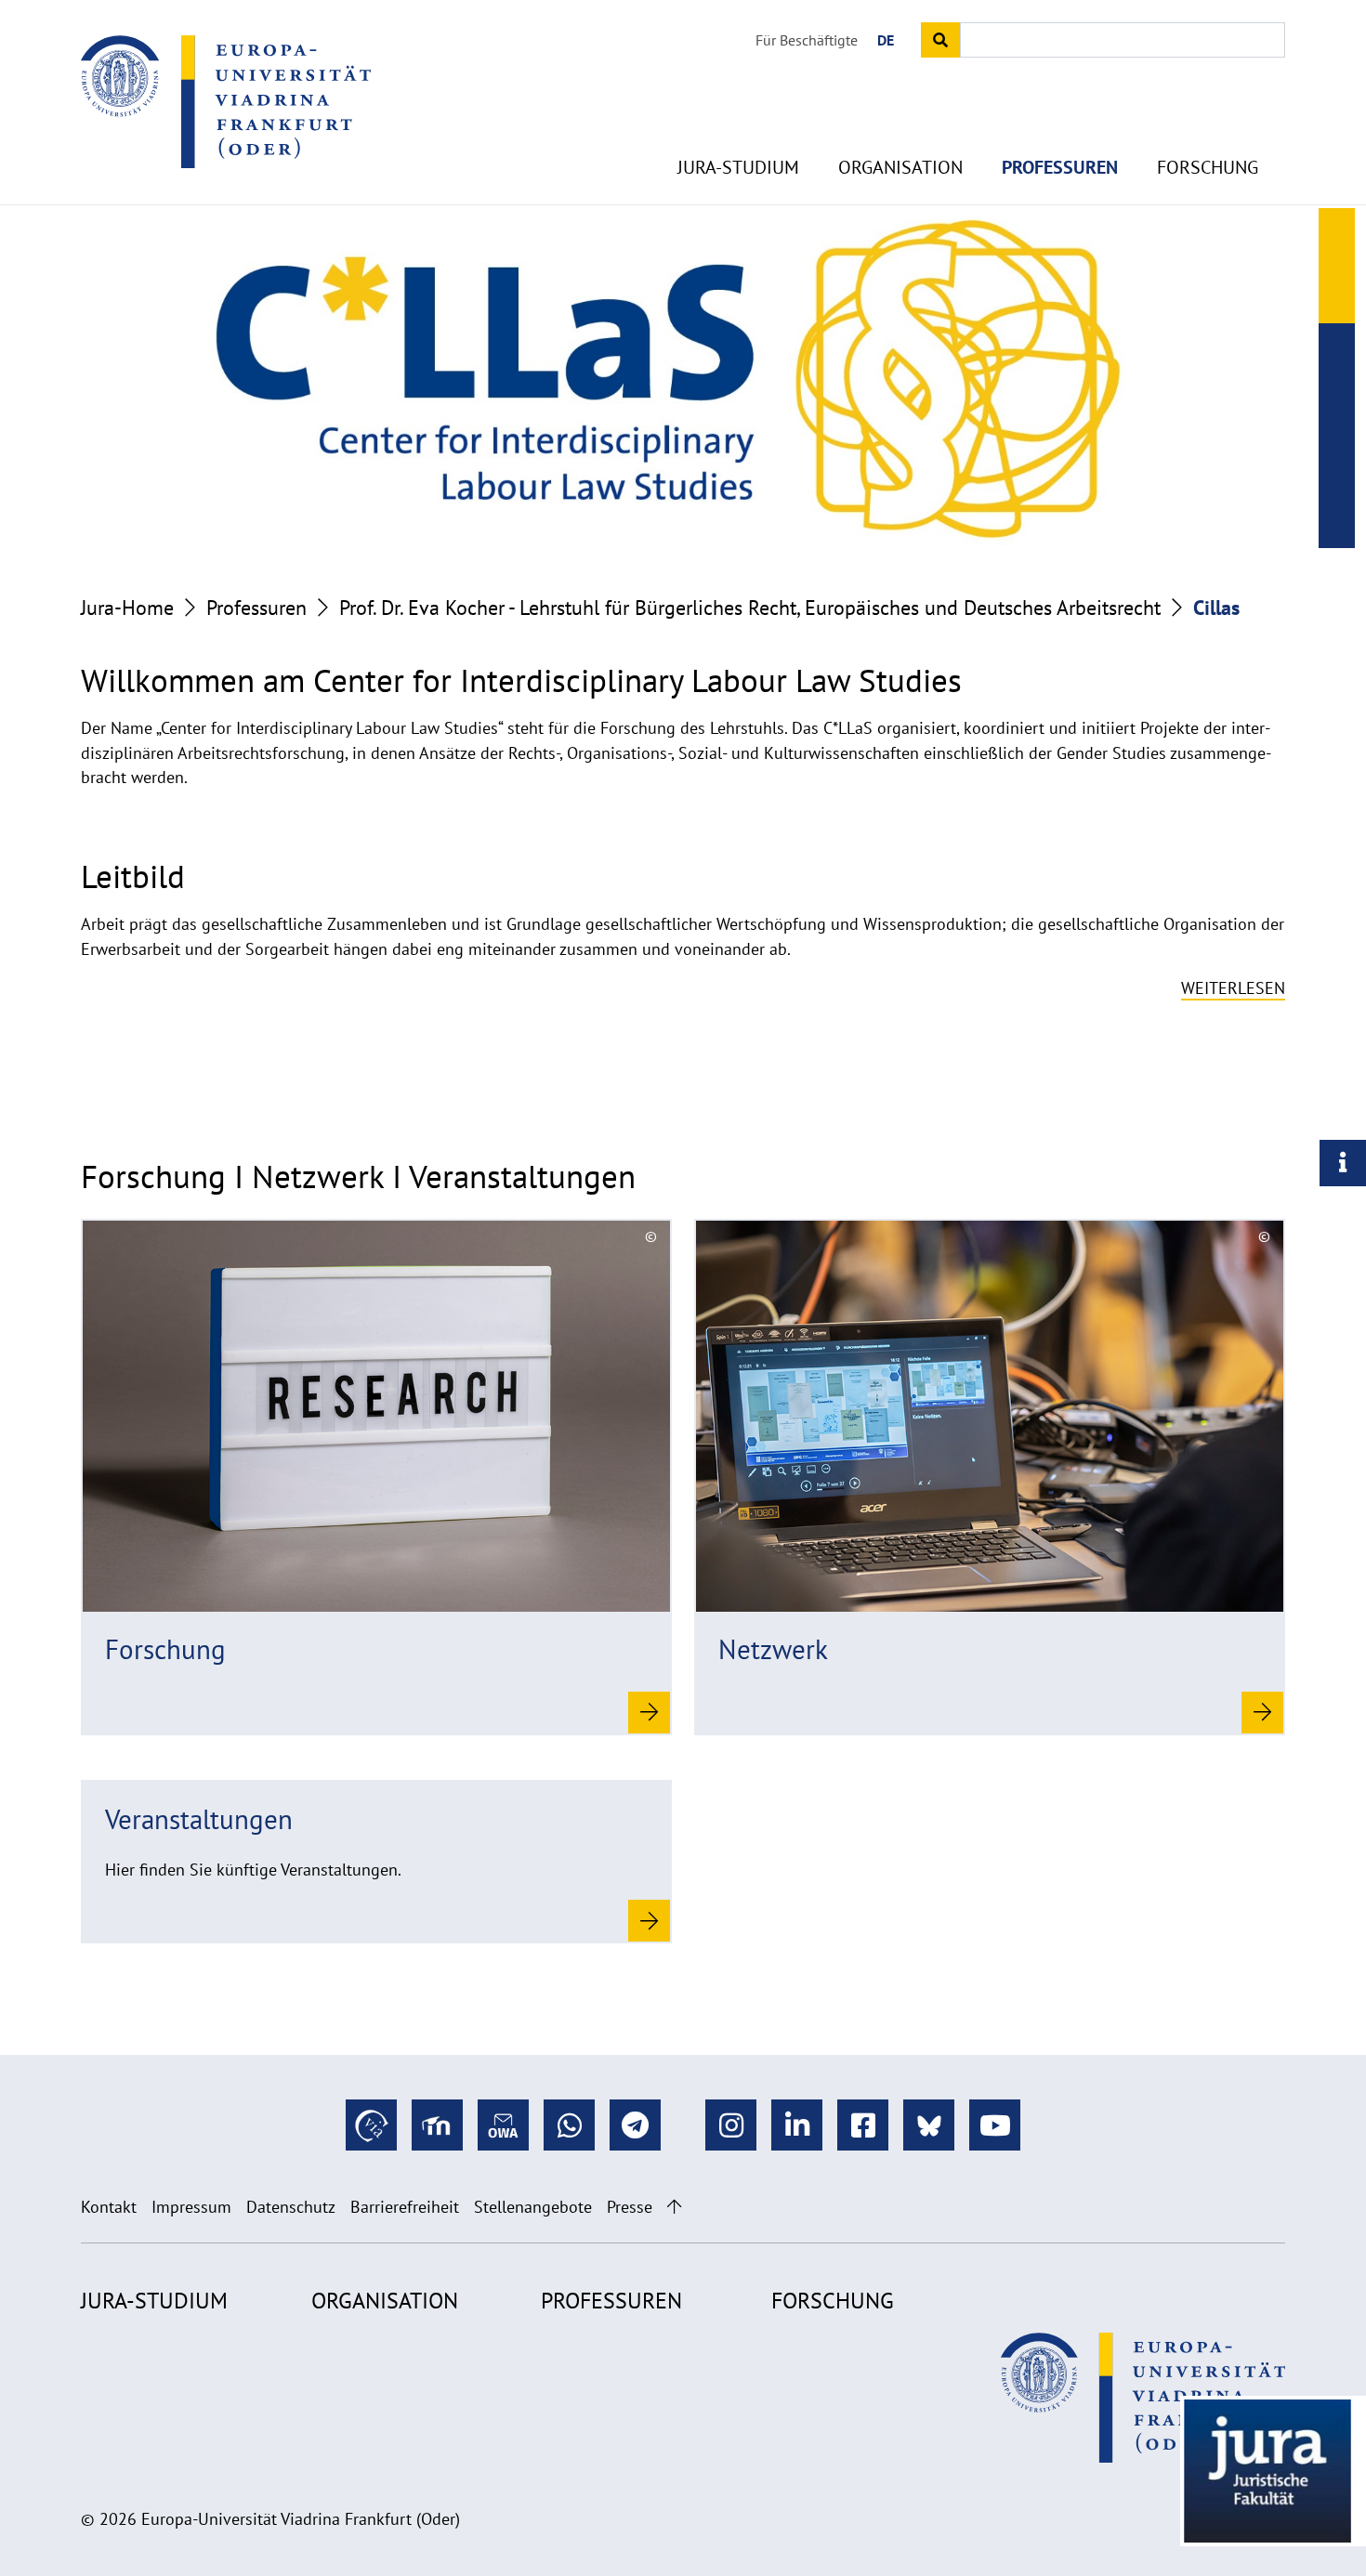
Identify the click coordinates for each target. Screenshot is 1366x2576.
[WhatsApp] (569, 2125)
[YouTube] (995, 2125)
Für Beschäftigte (807, 40)
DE (886, 40)
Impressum (191, 2207)
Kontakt (109, 2207)
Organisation (900, 167)
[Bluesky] (929, 2125)
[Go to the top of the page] (674, 2207)
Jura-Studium (738, 167)
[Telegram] (635, 2125)
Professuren (1060, 167)
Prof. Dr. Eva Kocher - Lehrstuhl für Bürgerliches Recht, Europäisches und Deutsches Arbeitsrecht (750, 608)
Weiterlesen (1233, 988)
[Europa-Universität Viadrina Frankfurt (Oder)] (226, 101)
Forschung (1208, 167)
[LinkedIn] (797, 2125)
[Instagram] (731, 2125)
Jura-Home (127, 608)
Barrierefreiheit (405, 2207)
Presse (630, 2207)
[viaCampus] (371, 2125)
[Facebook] (863, 2125)
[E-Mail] (503, 2125)
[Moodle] (437, 2125)
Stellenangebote (533, 2207)
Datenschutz (291, 2207)
